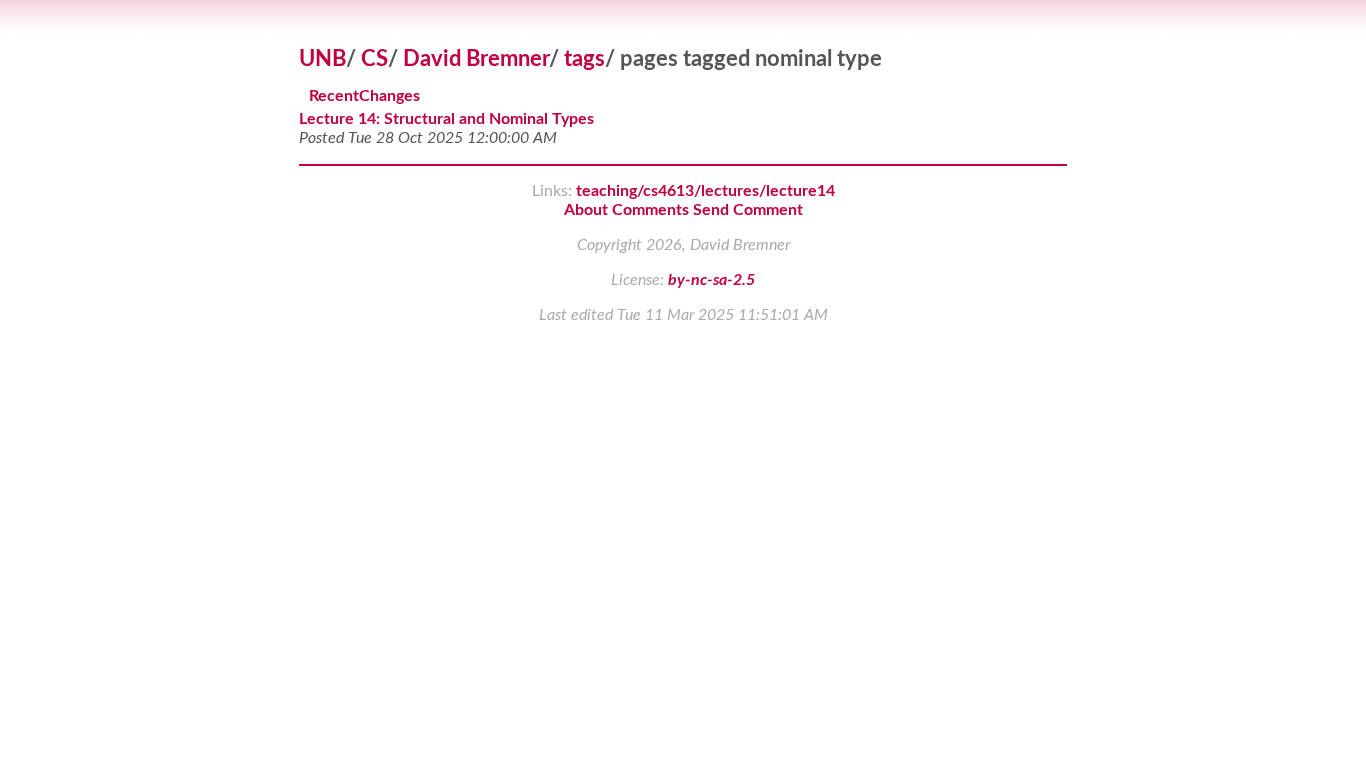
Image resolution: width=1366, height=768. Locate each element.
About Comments (626, 210)
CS (374, 59)
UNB (322, 59)
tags (584, 59)
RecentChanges (364, 97)
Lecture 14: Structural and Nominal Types (446, 119)
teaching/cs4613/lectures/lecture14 (705, 191)
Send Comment (748, 210)
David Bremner (476, 59)
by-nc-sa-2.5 (711, 280)
